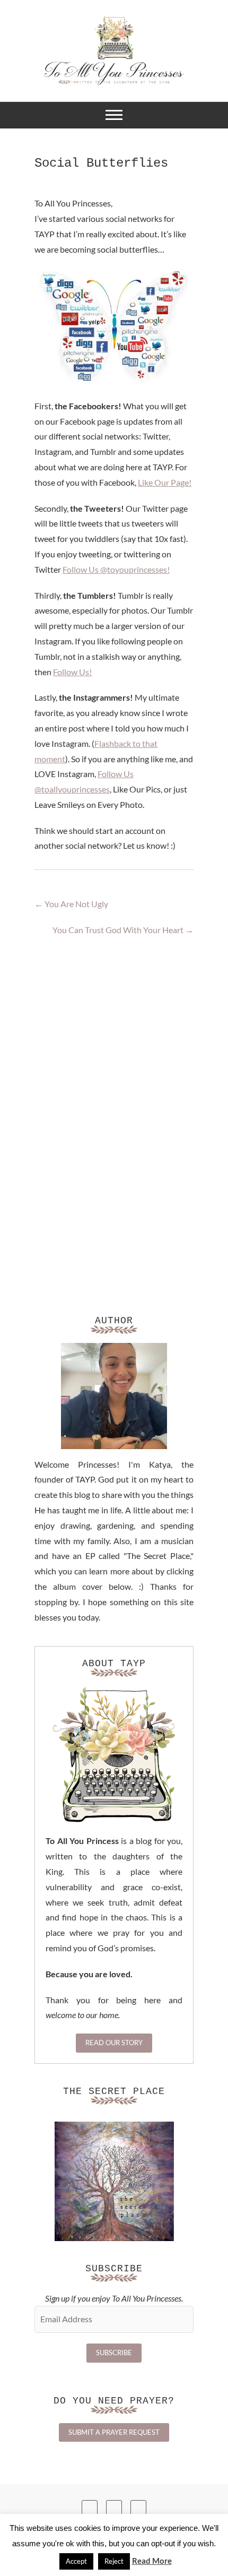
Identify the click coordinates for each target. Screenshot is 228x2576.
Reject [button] (114, 2561)
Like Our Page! (165, 482)
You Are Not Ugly (71, 904)
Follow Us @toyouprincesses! (116, 569)
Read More (152, 2561)
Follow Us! (72, 672)
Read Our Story (114, 2043)
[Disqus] (114, 1102)
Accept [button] (76, 2561)
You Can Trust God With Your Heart (123, 930)
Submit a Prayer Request (114, 2432)
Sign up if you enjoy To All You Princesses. (114, 2298)
